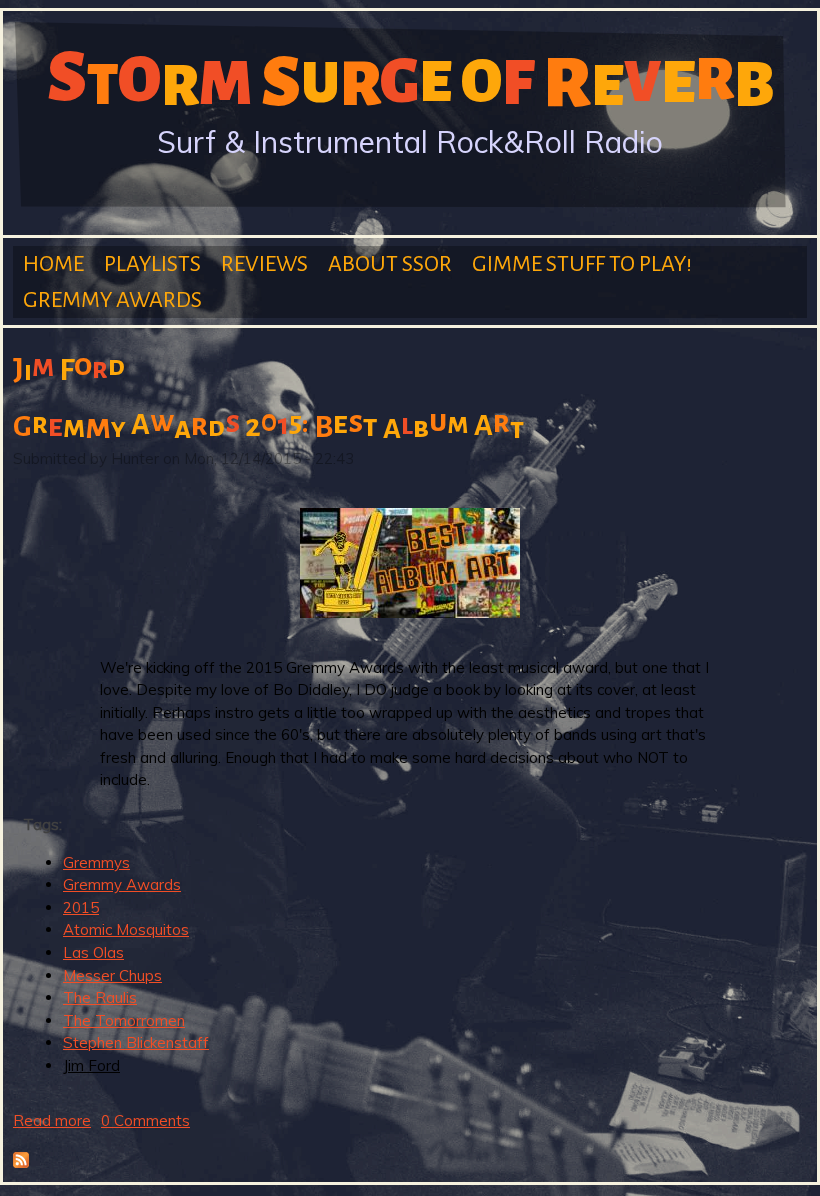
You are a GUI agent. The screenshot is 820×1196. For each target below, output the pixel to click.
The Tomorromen (124, 1020)
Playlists (152, 264)
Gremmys (96, 862)
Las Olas (93, 952)
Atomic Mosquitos (126, 929)
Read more (52, 1120)
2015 (81, 907)
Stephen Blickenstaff (136, 1042)
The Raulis (100, 997)
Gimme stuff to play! (582, 264)
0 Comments (145, 1120)
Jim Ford (91, 1065)
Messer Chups (112, 975)
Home (53, 264)
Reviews (264, 264)
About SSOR (390, 264)
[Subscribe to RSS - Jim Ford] (21, 1162)
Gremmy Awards (112, 300)
